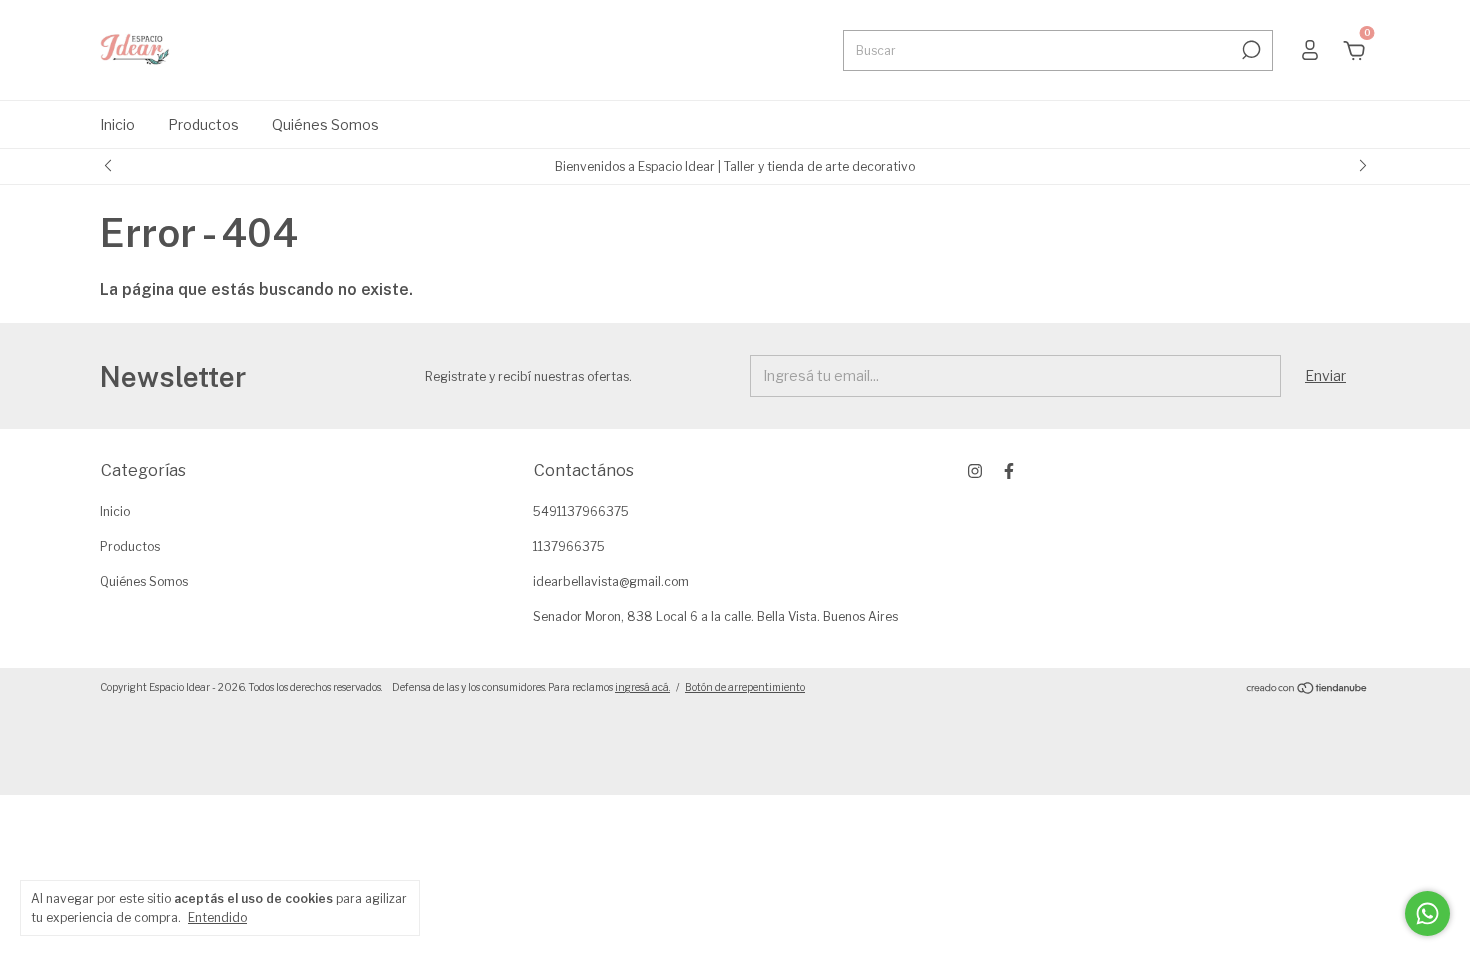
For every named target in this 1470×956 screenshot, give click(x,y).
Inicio (117, 124)
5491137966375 (581, 511)
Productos (203, 124)
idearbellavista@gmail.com (611, 581)
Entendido (217, 917)
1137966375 (569, 546)
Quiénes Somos (325, 124)
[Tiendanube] (1307, 689)
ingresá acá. (642, 687)
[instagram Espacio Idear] (975, 471)
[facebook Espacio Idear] (1009, 471)
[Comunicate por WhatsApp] (1427, 913)
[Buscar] (1249, 50)
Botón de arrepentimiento (745, 687)
